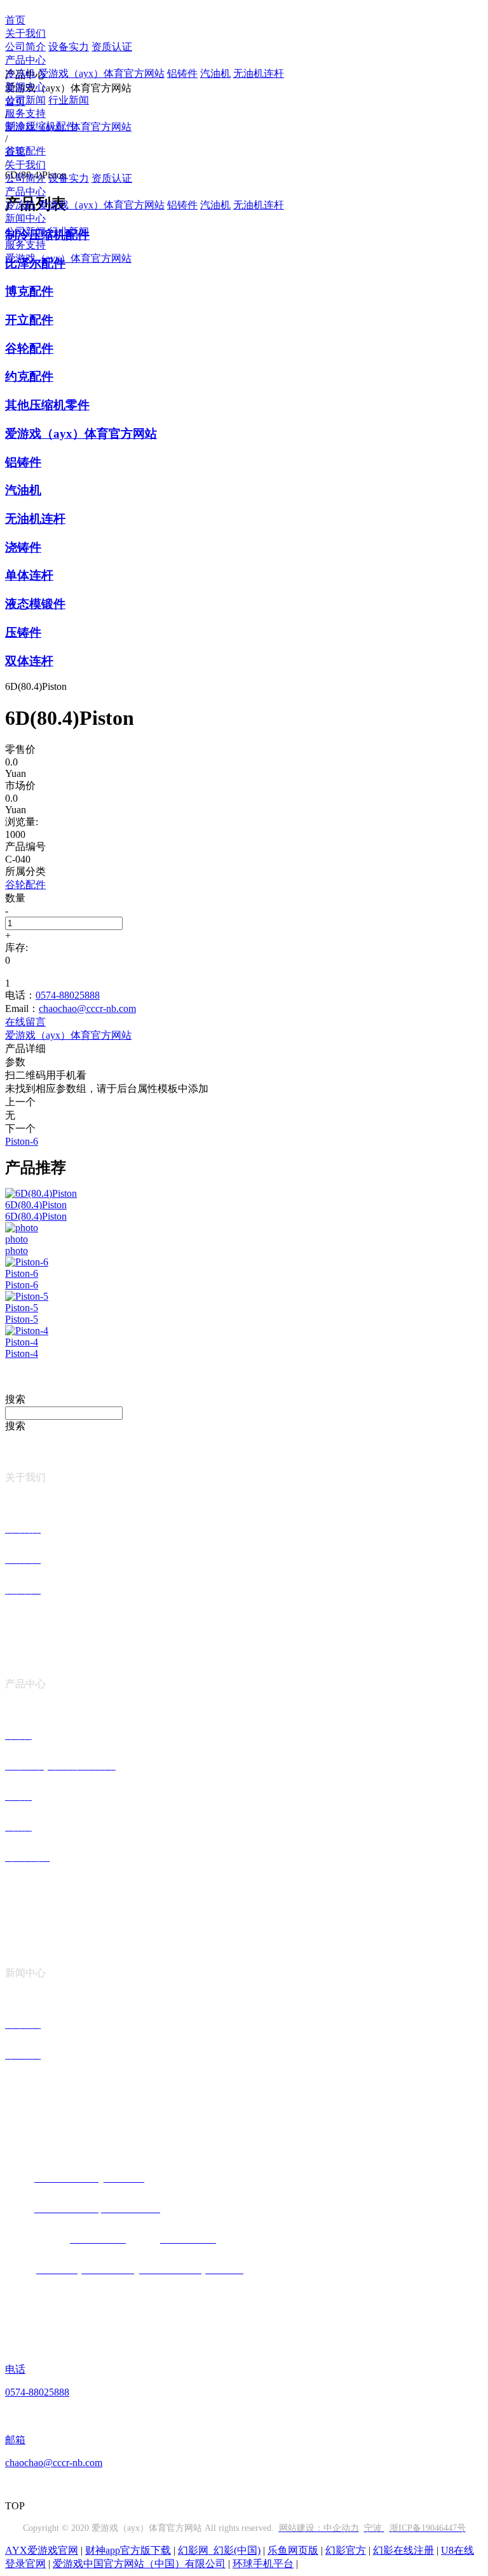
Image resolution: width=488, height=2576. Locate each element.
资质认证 (112, 47)
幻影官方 (346, 2550)
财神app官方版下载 (128, 2550)
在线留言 (25, 1022)
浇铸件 (23, 547)
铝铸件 (182, 73)
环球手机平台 (263, 2564)
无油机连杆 (259, 73)
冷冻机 (20, 73)
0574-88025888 (68, 995)
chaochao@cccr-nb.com (87, 1008)
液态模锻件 (35, 604)
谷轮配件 (29, 348)
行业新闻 (69, 100)
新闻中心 (25, 87)
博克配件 (29, 291)
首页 (15, 20)
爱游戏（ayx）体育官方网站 (101, 73)
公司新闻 (25, 100)
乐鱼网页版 (293, 2550)
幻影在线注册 (403, 2550)
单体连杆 (29, 575)
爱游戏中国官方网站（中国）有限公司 (139, 2564)
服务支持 (25, 113)
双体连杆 (29, 661)
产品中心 (25, 60)
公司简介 (25, 47)
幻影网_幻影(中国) (219, 2550)
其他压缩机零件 (47, 405)
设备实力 (69, 47)
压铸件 (23, 632)
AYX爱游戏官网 (42, 2550)
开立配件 (29, 320)
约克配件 (29, 376)
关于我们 (25, 33)
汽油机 (215, 73)
